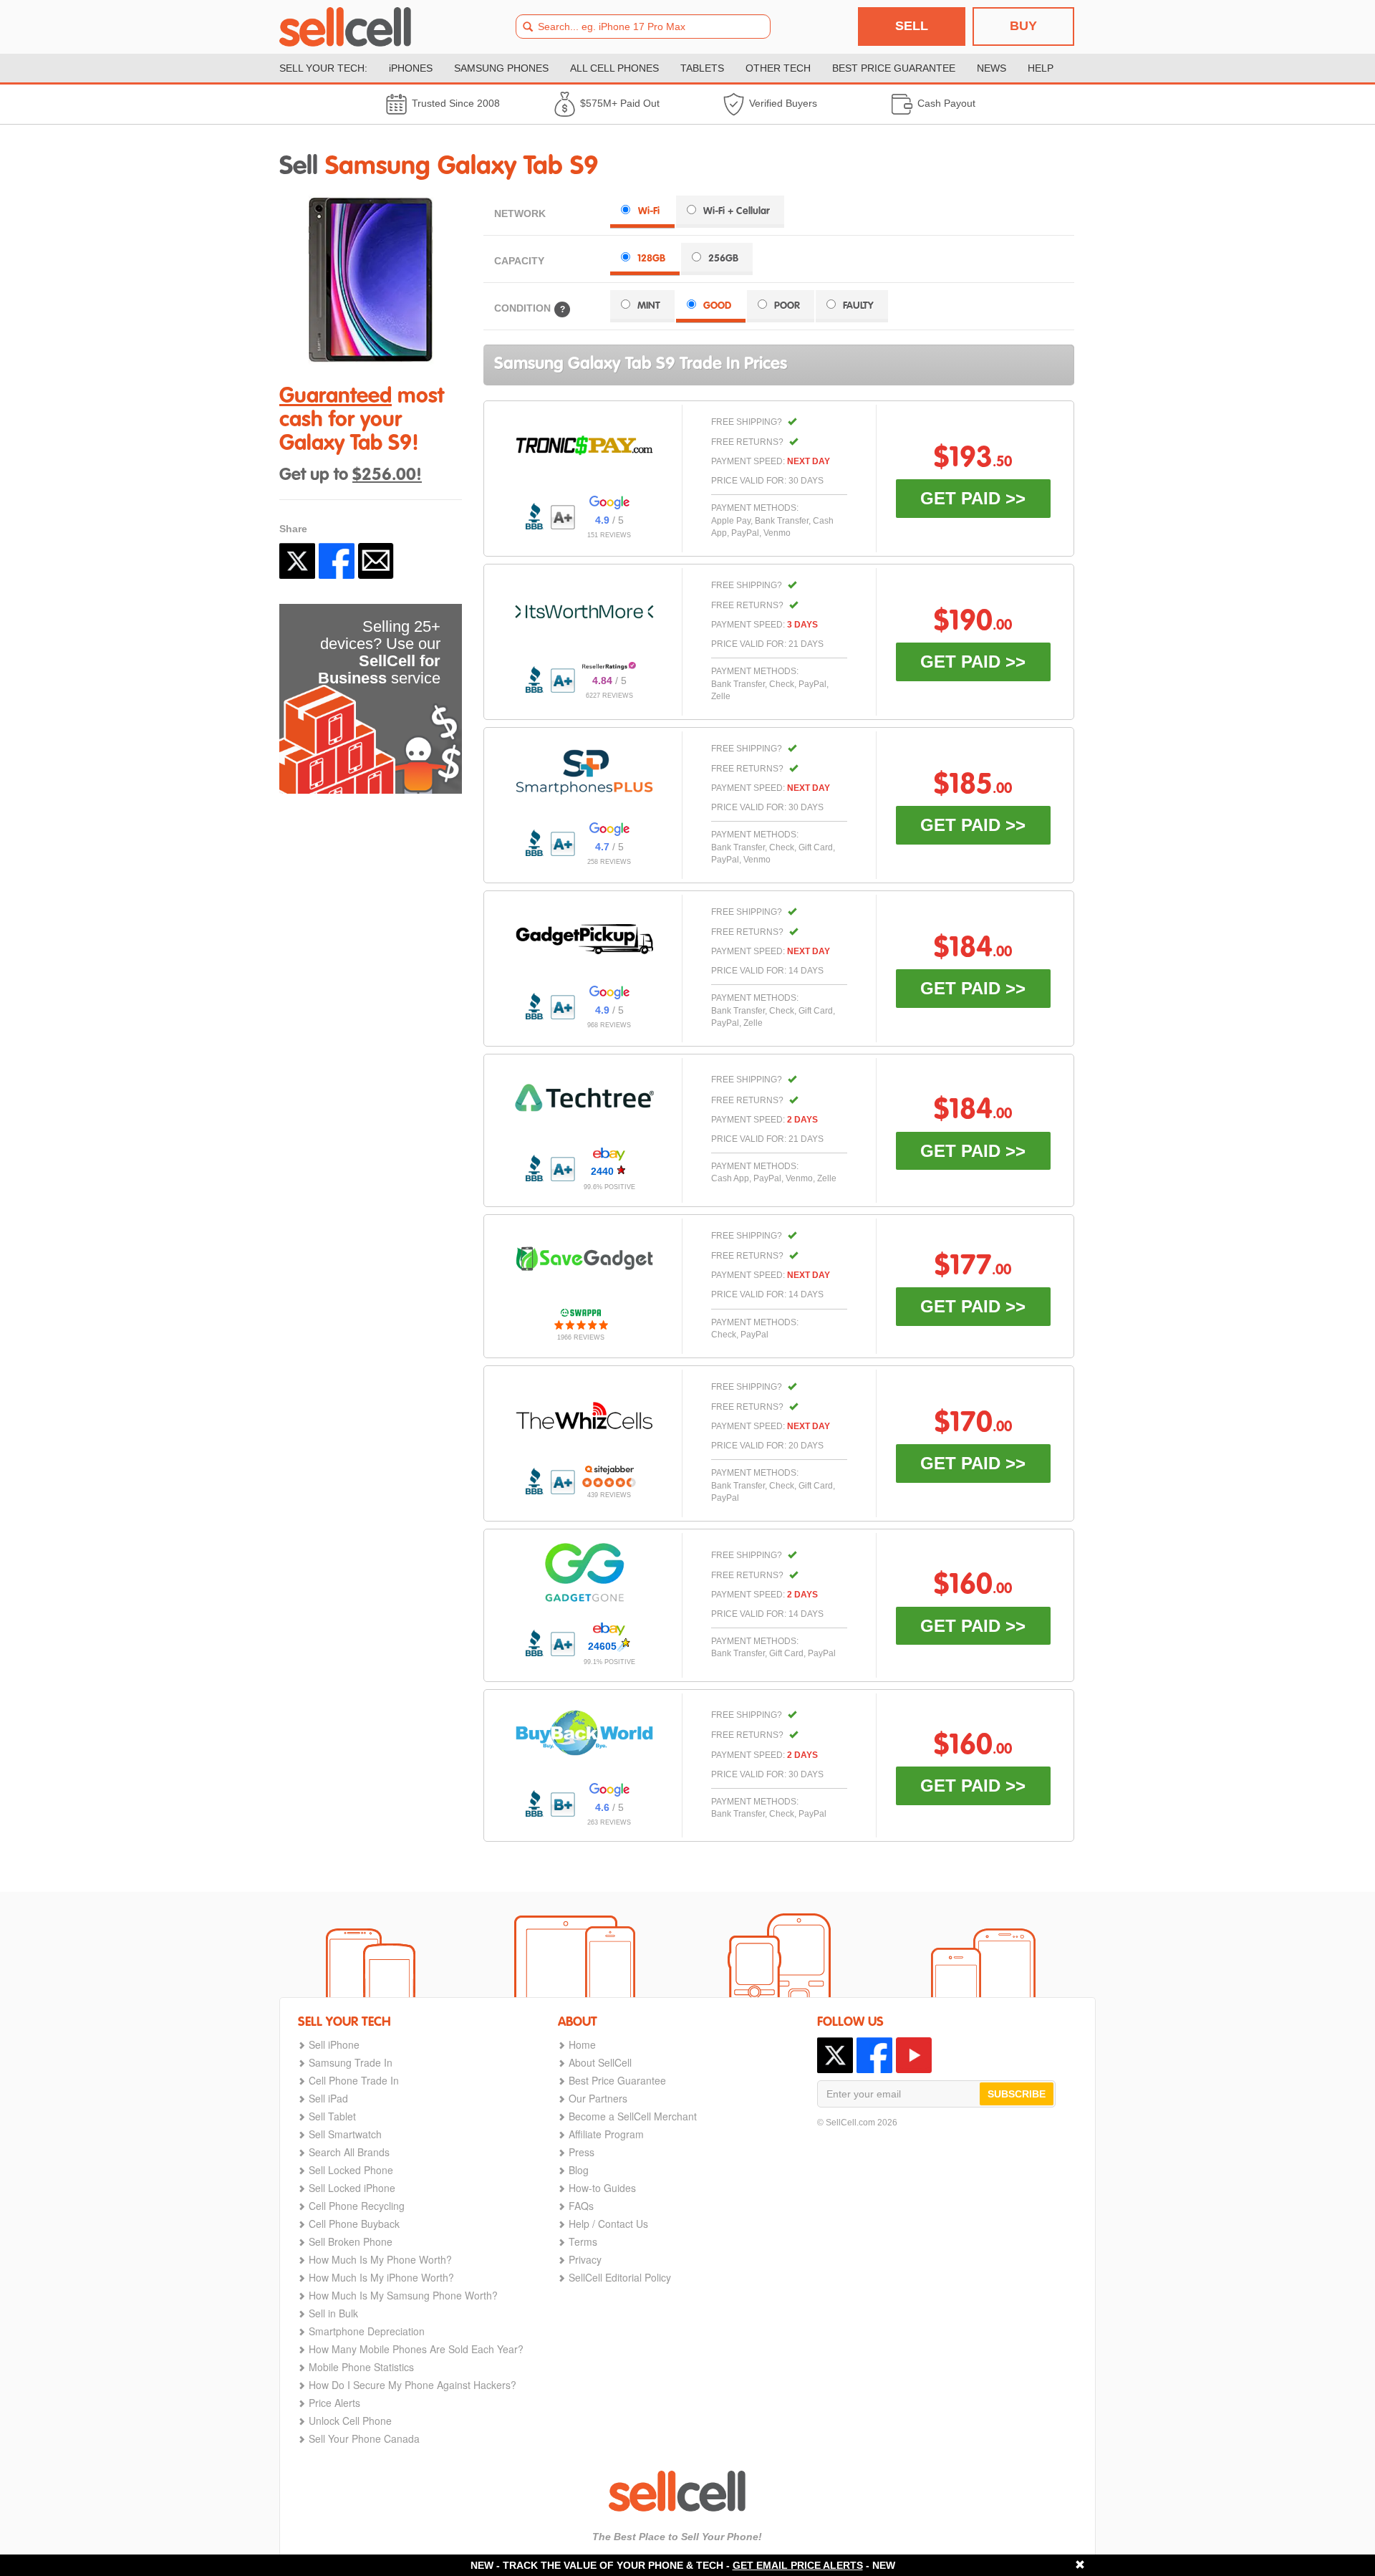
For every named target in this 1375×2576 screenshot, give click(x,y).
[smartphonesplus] (584, 772)
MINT (649, 306)
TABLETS (702, 68)
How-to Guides (602, 2188)
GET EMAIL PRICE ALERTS (798, 2565)
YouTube (914, 2055)
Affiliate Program (606, 2134)
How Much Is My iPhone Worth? (381, 2277)
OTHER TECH (778, 68)
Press (582, 2152)
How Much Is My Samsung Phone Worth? (403, 2295)
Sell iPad (328, 2098)
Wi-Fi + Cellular (737, 211)
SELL (912, 26)
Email (376, 561)
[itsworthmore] (584, 612)
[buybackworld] (584, 1733)
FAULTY (858, 306)
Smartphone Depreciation (367, 2331)
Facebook (337, 561)
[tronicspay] (584, 446)
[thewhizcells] (584, 1416)
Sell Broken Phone (351, 2241)
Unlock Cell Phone (350, 2421)
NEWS (992, 68)
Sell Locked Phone (351, 2170)
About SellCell (600, 2062)
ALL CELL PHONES (614, 68)
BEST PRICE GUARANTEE (894, 68)
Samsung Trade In (351, 2062)
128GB (651, 259)
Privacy (585, 2259)
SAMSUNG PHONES (501, 68)
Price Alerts (334, 2403)
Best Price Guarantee (617, 2080)
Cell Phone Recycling (357, 2206)
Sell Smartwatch (345, 2134)
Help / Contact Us (608, 2224)
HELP (1041, 68)
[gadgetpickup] (584, 936)
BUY (1023, 26)
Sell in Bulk (333, 2313)
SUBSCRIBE (1017, 2094)
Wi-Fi (649, 211)
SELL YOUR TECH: (323, 68)
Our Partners (598, 2098)
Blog (579, 2170)
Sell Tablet (332, 2116)
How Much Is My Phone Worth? (380, 2259)
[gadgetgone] (584, 1572)
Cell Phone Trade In (354, 2080)
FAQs (581, 2206)
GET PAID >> (973, 498)
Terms (583, 2241)
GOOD (717, 306)
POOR (787, 306)
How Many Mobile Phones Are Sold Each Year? (416, 2349)
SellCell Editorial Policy (620, 2277)
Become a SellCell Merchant (633, 2116)
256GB (723, 259)
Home (582, 2044)
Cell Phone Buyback (354, 2224)
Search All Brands (349, 2152)
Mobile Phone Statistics (361, 2367)
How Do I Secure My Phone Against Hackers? (412, 2385)
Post (297, 561)
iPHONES (411, 68)
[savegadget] (584, 1259)
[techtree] (584, 1097)
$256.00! (387, 476)
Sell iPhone (334, 2044)
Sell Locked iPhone (352, 2188)
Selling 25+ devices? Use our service (379, 652)
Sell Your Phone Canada (364, 2438)
